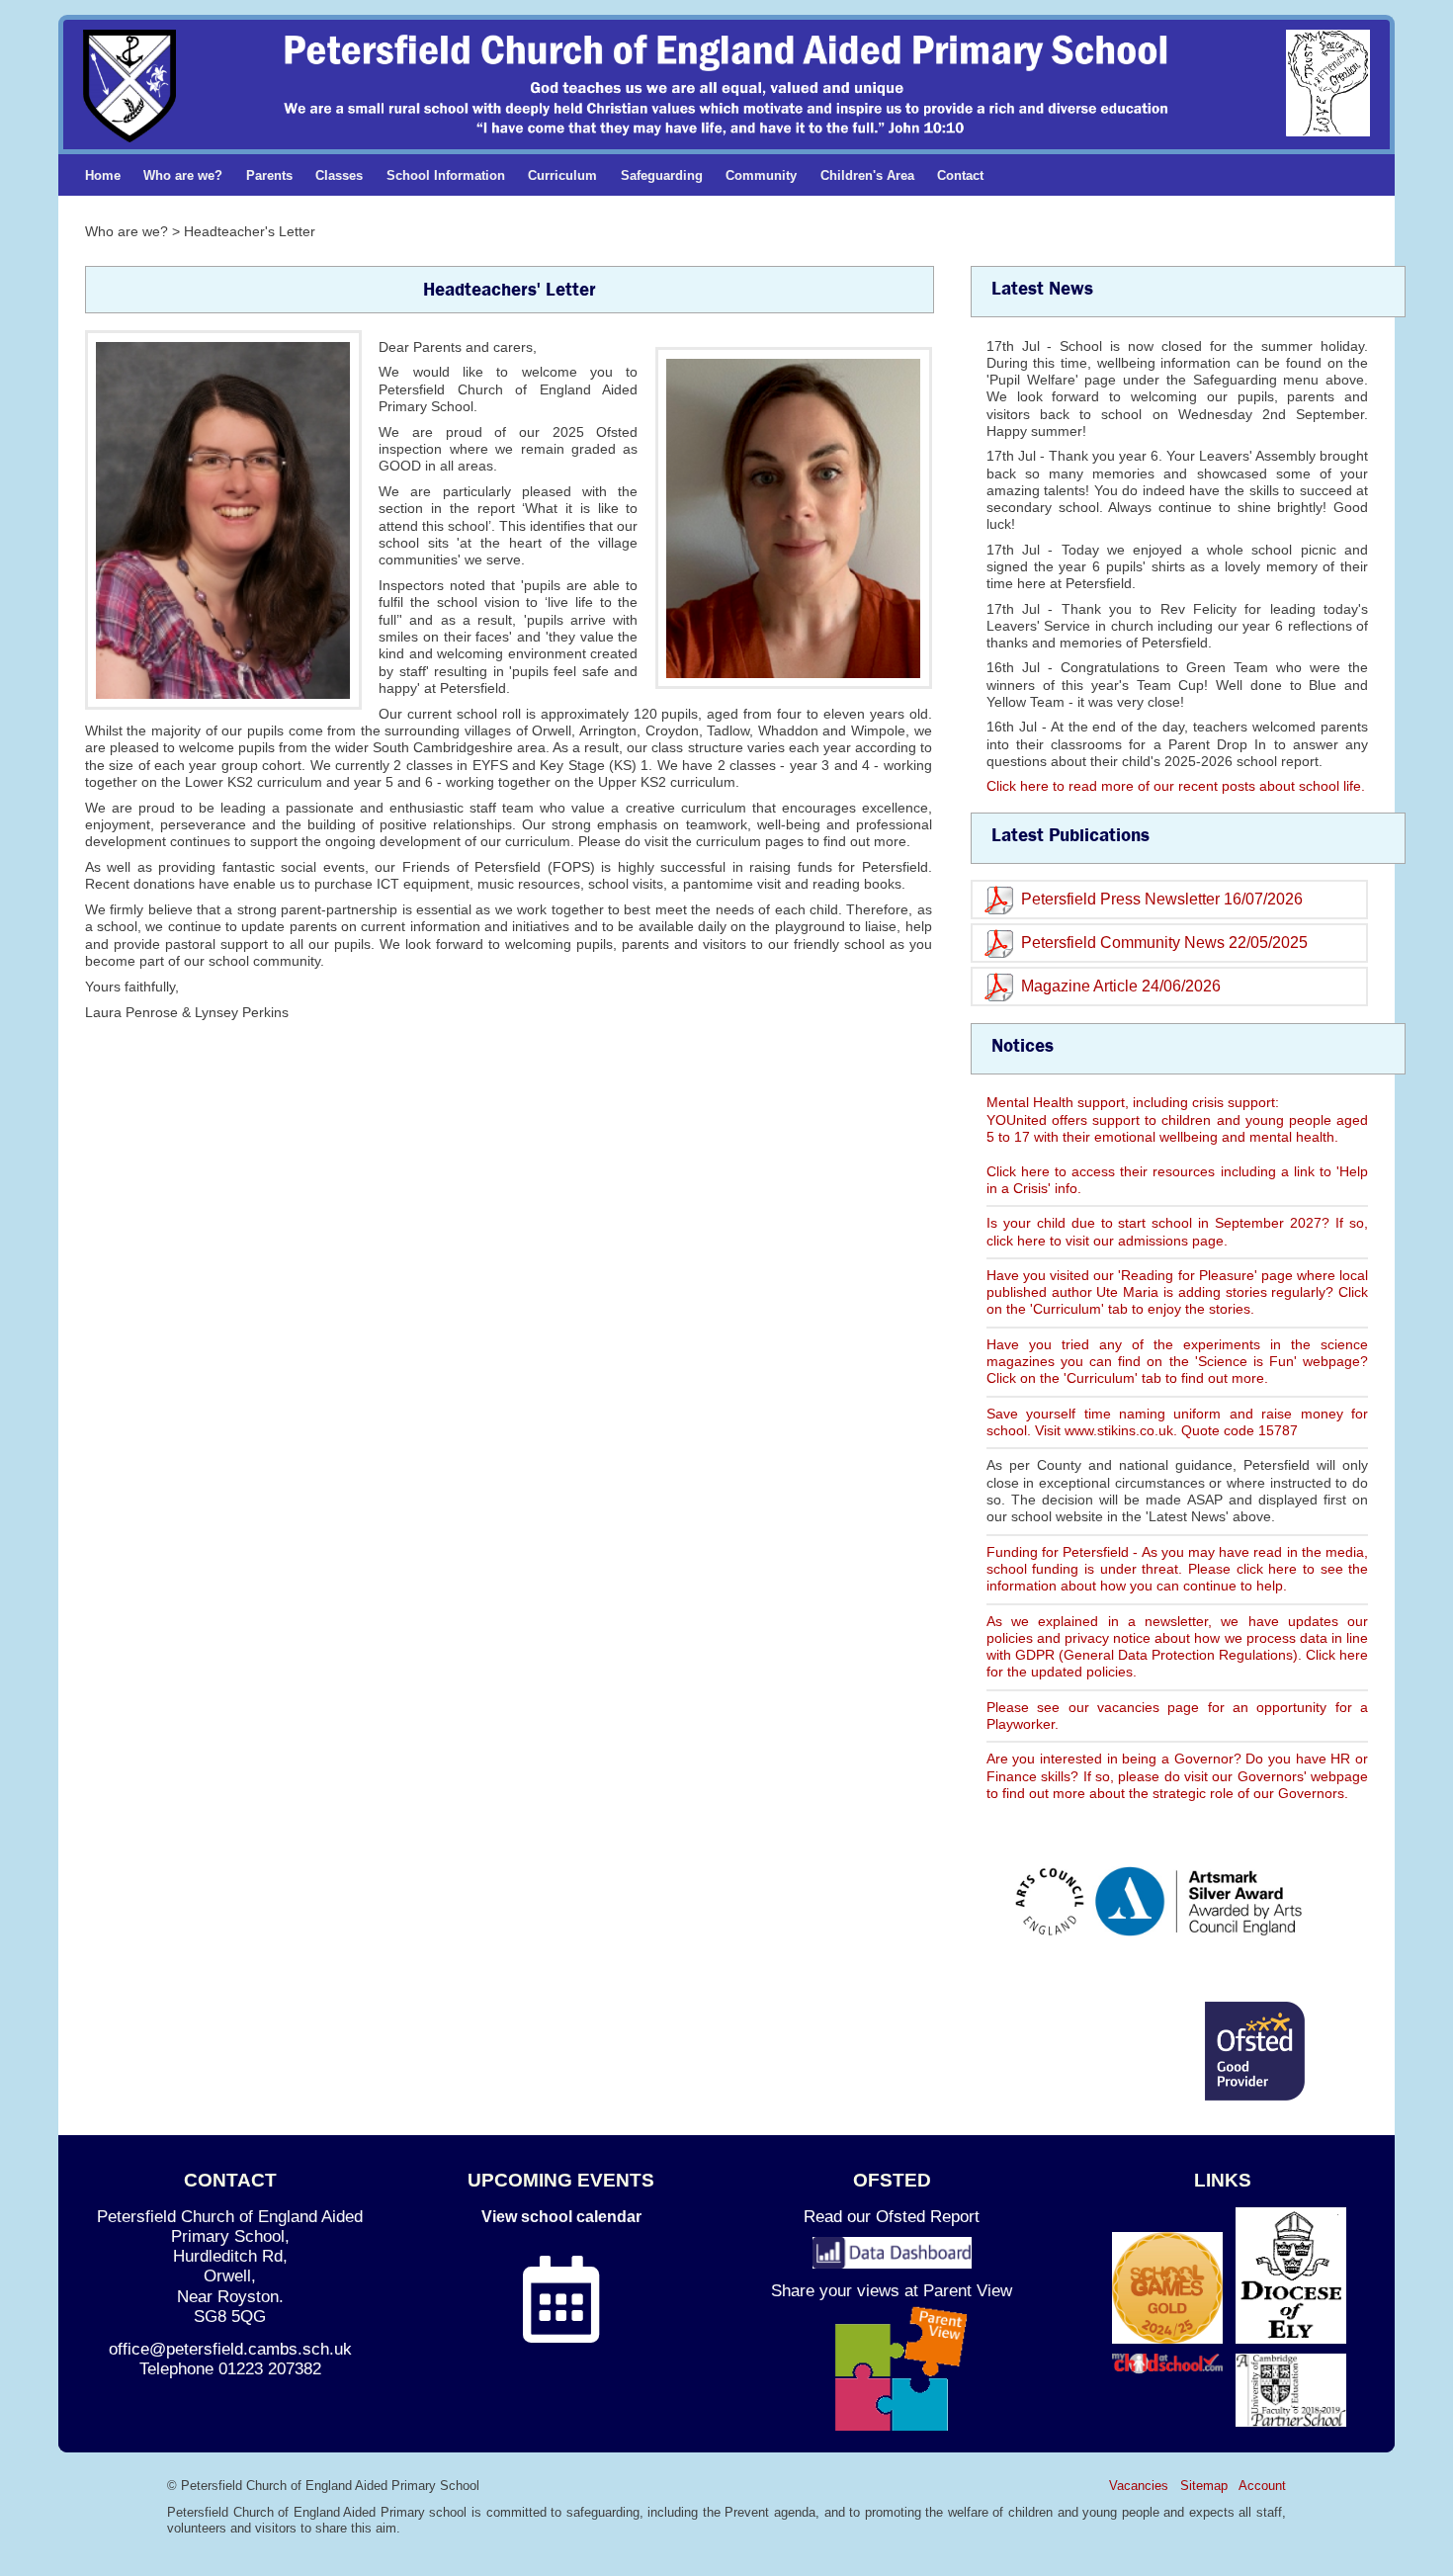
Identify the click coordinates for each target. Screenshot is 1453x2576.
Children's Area (867, 175)
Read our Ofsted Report (892, 2217)
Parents (269, 175)
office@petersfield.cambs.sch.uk (230, 2349)
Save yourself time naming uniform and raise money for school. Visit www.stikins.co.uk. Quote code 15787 (1177, 1422)
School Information (446, 175)
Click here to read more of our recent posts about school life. (1176, 786)
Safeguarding (662, 175)
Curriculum (562, 175)
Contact (960, 175)
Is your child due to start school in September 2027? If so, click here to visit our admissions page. (1177, 1231)
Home (103, 175)
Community (761, 175)
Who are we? (183, 175)
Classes (339, 175)
